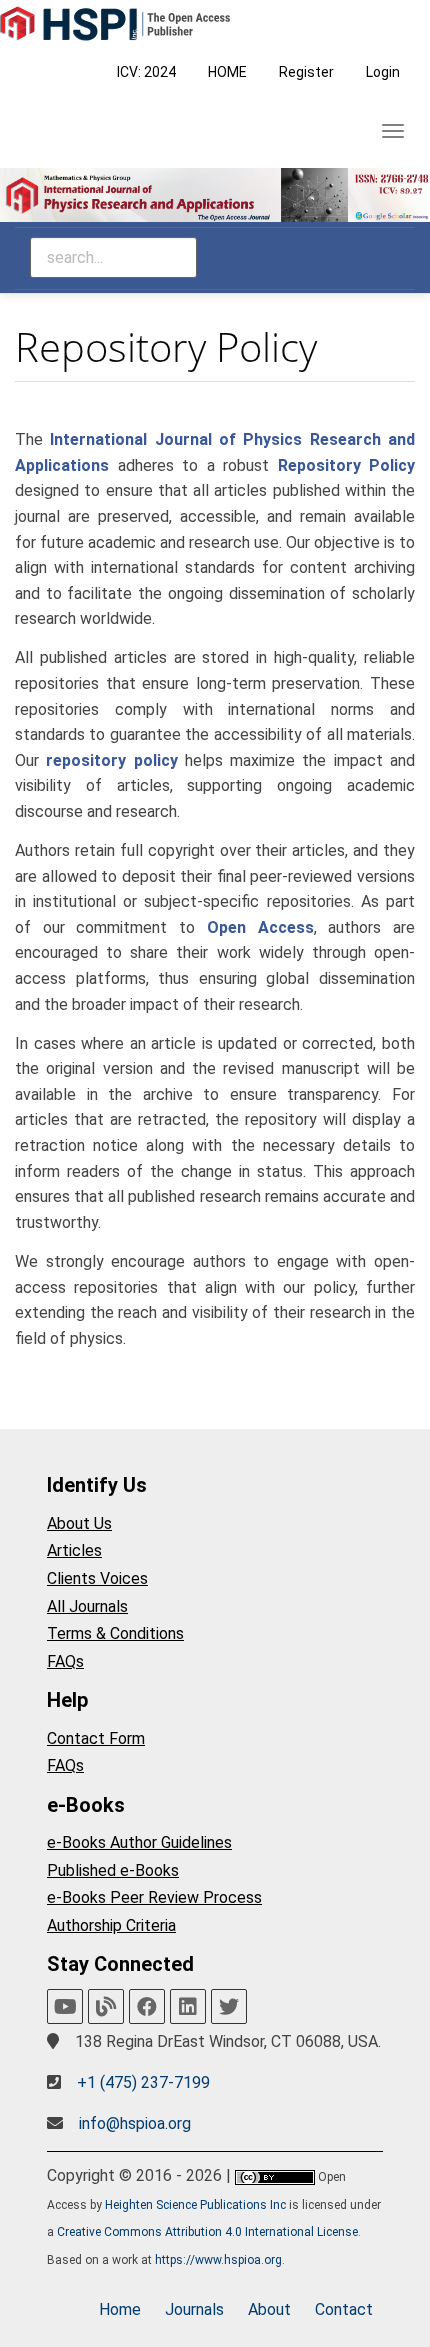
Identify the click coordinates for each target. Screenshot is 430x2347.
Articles (74, 1550)
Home (120, 2309)
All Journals (87, 1606)
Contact (344, 2309)
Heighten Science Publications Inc (195, 2205)
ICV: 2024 (146, 72)
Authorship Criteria (111, 1925)
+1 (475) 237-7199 (143, 2082)
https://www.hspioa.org (218, 2260)
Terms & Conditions (115, 1633)
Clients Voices (97, 1578)
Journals (194, 2309)
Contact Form (96, 1738)
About (269, 2309)
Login (383, 72)
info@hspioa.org (135, 2123)
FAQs (65, 1661)
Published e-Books (113, 1870)
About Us (79, 1523)
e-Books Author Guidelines (139, 1842)
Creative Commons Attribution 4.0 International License (207, 2232)
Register (306, 72)
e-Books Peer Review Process (154, 1897)
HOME (227, 72)
